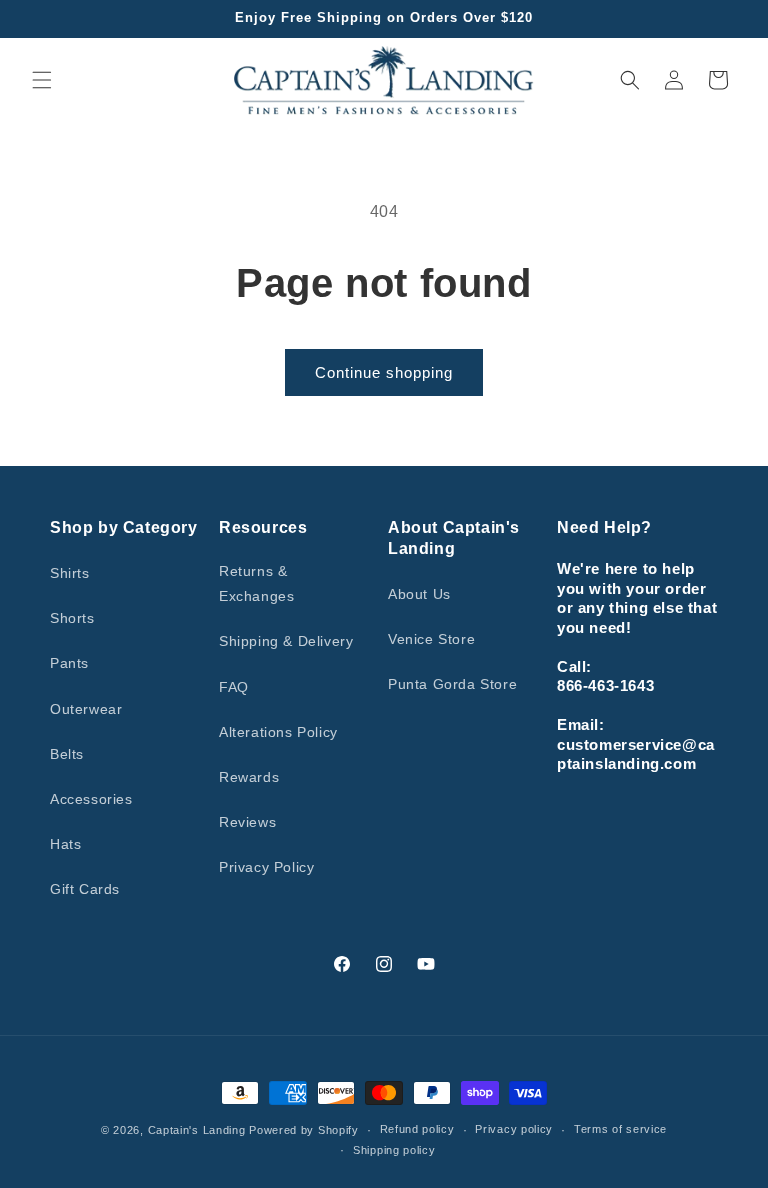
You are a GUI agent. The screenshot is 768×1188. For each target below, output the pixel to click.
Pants (69, 663)
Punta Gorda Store (452, 684)
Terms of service (620, 1129)
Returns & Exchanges (256, 583)
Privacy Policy (266, 867)
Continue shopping (384, 372)
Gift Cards (85, 889)
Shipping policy (394, 1150)
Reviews (247, 822)
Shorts (72, 618)
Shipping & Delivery (286, 641)
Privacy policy (514, 1129)
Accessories (91, 799)
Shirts (70, 573)
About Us (419, 594)
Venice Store (431, 639)
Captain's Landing (197, 1130)
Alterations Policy (278, 732)
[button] (42, 80)
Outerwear (86, 709)
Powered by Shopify (304, 1130)
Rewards (249, 777)
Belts (67, 754)
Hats (65, 844)
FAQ (234, 687)
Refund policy (417, 1129)
